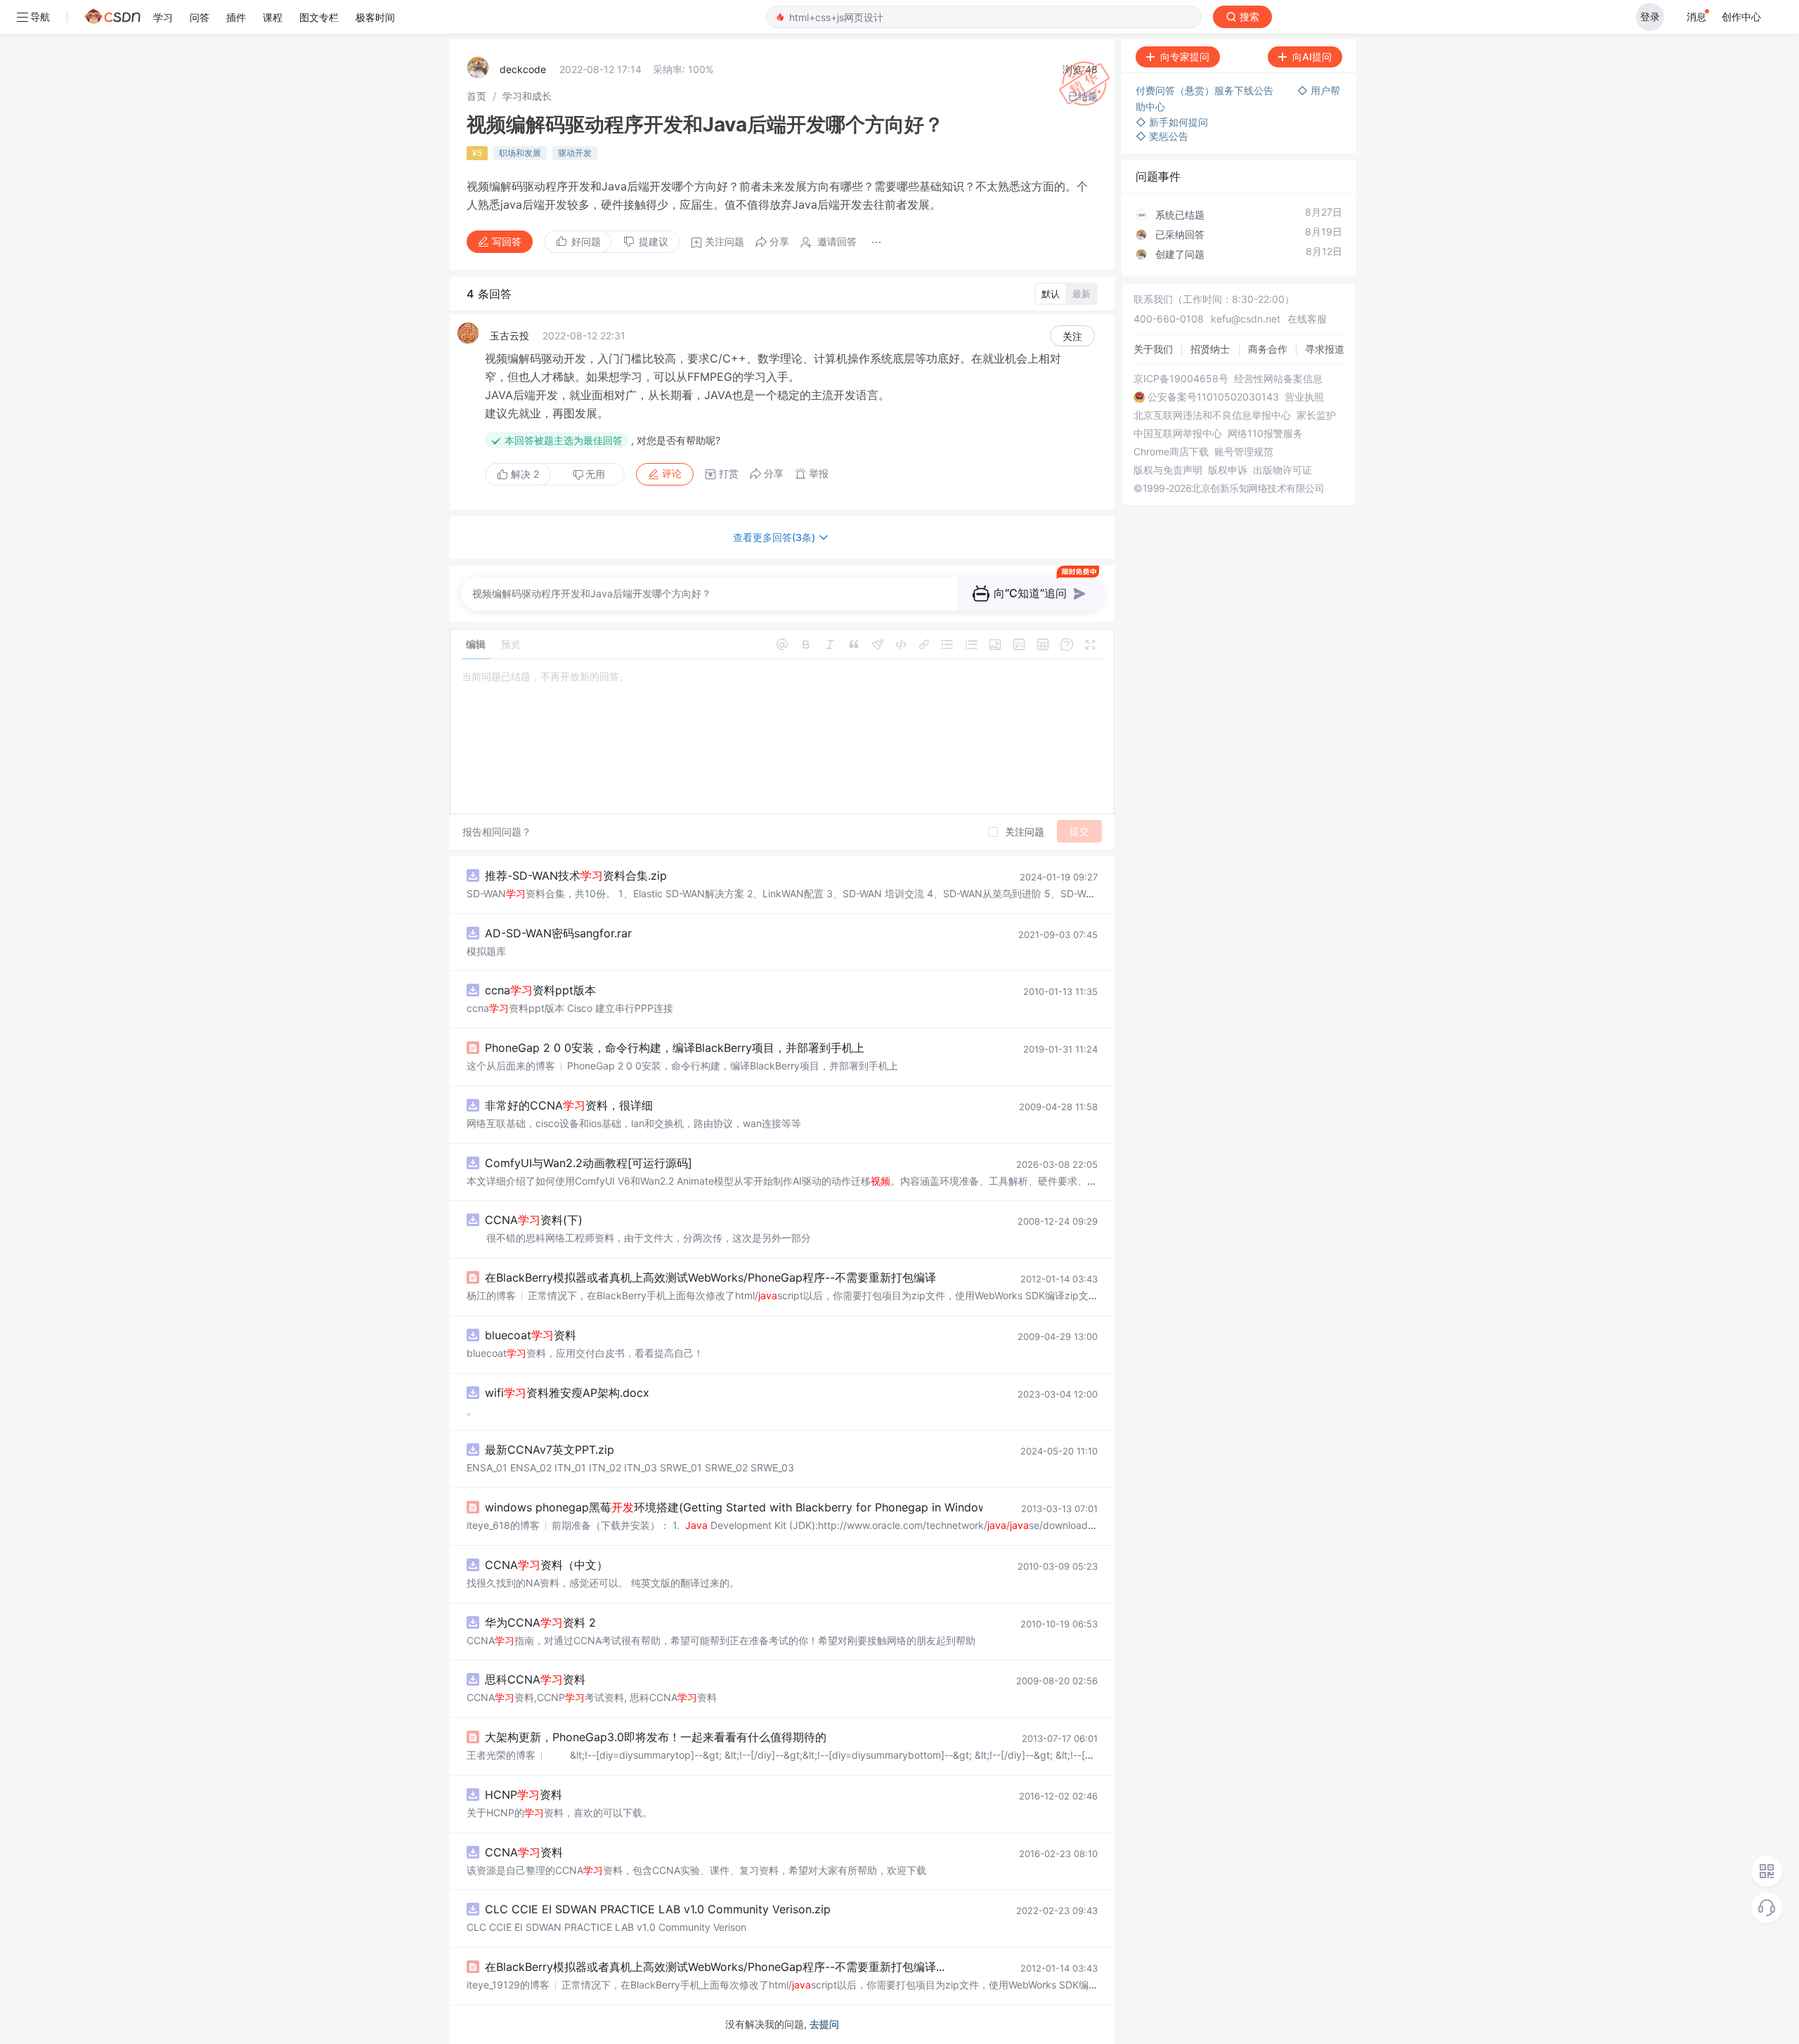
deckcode (523, 69)
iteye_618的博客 (503, 1525)
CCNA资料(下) (534, 1220)
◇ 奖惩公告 (1162, 136)
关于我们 (1153, 349)
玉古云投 (509, 336)
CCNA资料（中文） (546, 1565)
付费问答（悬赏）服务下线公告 (1206, 90)
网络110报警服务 (1265, 434)
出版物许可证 (1282, 470)
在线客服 (1307, 319)
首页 (476, 96)
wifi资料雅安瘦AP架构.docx (567, 1393)
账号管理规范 (1244, 452)
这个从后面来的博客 (511, 1066)
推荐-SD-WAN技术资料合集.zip (576, 875)
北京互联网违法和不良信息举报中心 (1212, 415)
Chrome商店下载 (1171, 452)
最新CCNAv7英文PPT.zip (550, 1450)
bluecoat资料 (531, 1335)
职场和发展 (520, 153)
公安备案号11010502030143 (1213, 397)
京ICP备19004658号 (1181, 379)
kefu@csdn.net (1246, 319)
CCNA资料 (524, 1852)
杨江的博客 (491, 1295)
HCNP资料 (524, 1795)
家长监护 (1316, 415)
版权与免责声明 (1168, 470)
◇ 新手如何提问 (1172, 122)
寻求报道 (1325, 349)
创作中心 (1741, 17)
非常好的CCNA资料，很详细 (569, 1105)
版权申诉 (1228, 470)
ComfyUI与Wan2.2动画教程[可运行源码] (589, 1163)
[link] (476, 96)
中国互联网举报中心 (1178, 434)
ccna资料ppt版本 (540, 990)
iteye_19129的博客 (508, 1985)
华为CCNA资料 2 (540, 1622)
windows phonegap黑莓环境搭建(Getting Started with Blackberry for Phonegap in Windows (739, 1507)
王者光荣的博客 (501, 1755)
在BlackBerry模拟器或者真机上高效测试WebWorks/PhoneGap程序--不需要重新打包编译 (710, 1277)
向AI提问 (1312, 57)
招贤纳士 (1210, 349)
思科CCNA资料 (535, 1679)
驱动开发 (575, 153)
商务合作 (1268, 349)
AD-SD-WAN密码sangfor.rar (558, 933)
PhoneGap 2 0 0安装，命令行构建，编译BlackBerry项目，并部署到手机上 (675, 1048)
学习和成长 (527, 96)
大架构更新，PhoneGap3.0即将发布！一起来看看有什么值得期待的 (656, 1737)
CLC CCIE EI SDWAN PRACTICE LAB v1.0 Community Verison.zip (658, 1909)
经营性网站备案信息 (1278, 379)
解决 (524, 474)
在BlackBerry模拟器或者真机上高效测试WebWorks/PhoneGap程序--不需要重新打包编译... (715, 1967)
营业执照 (1304, 397)
